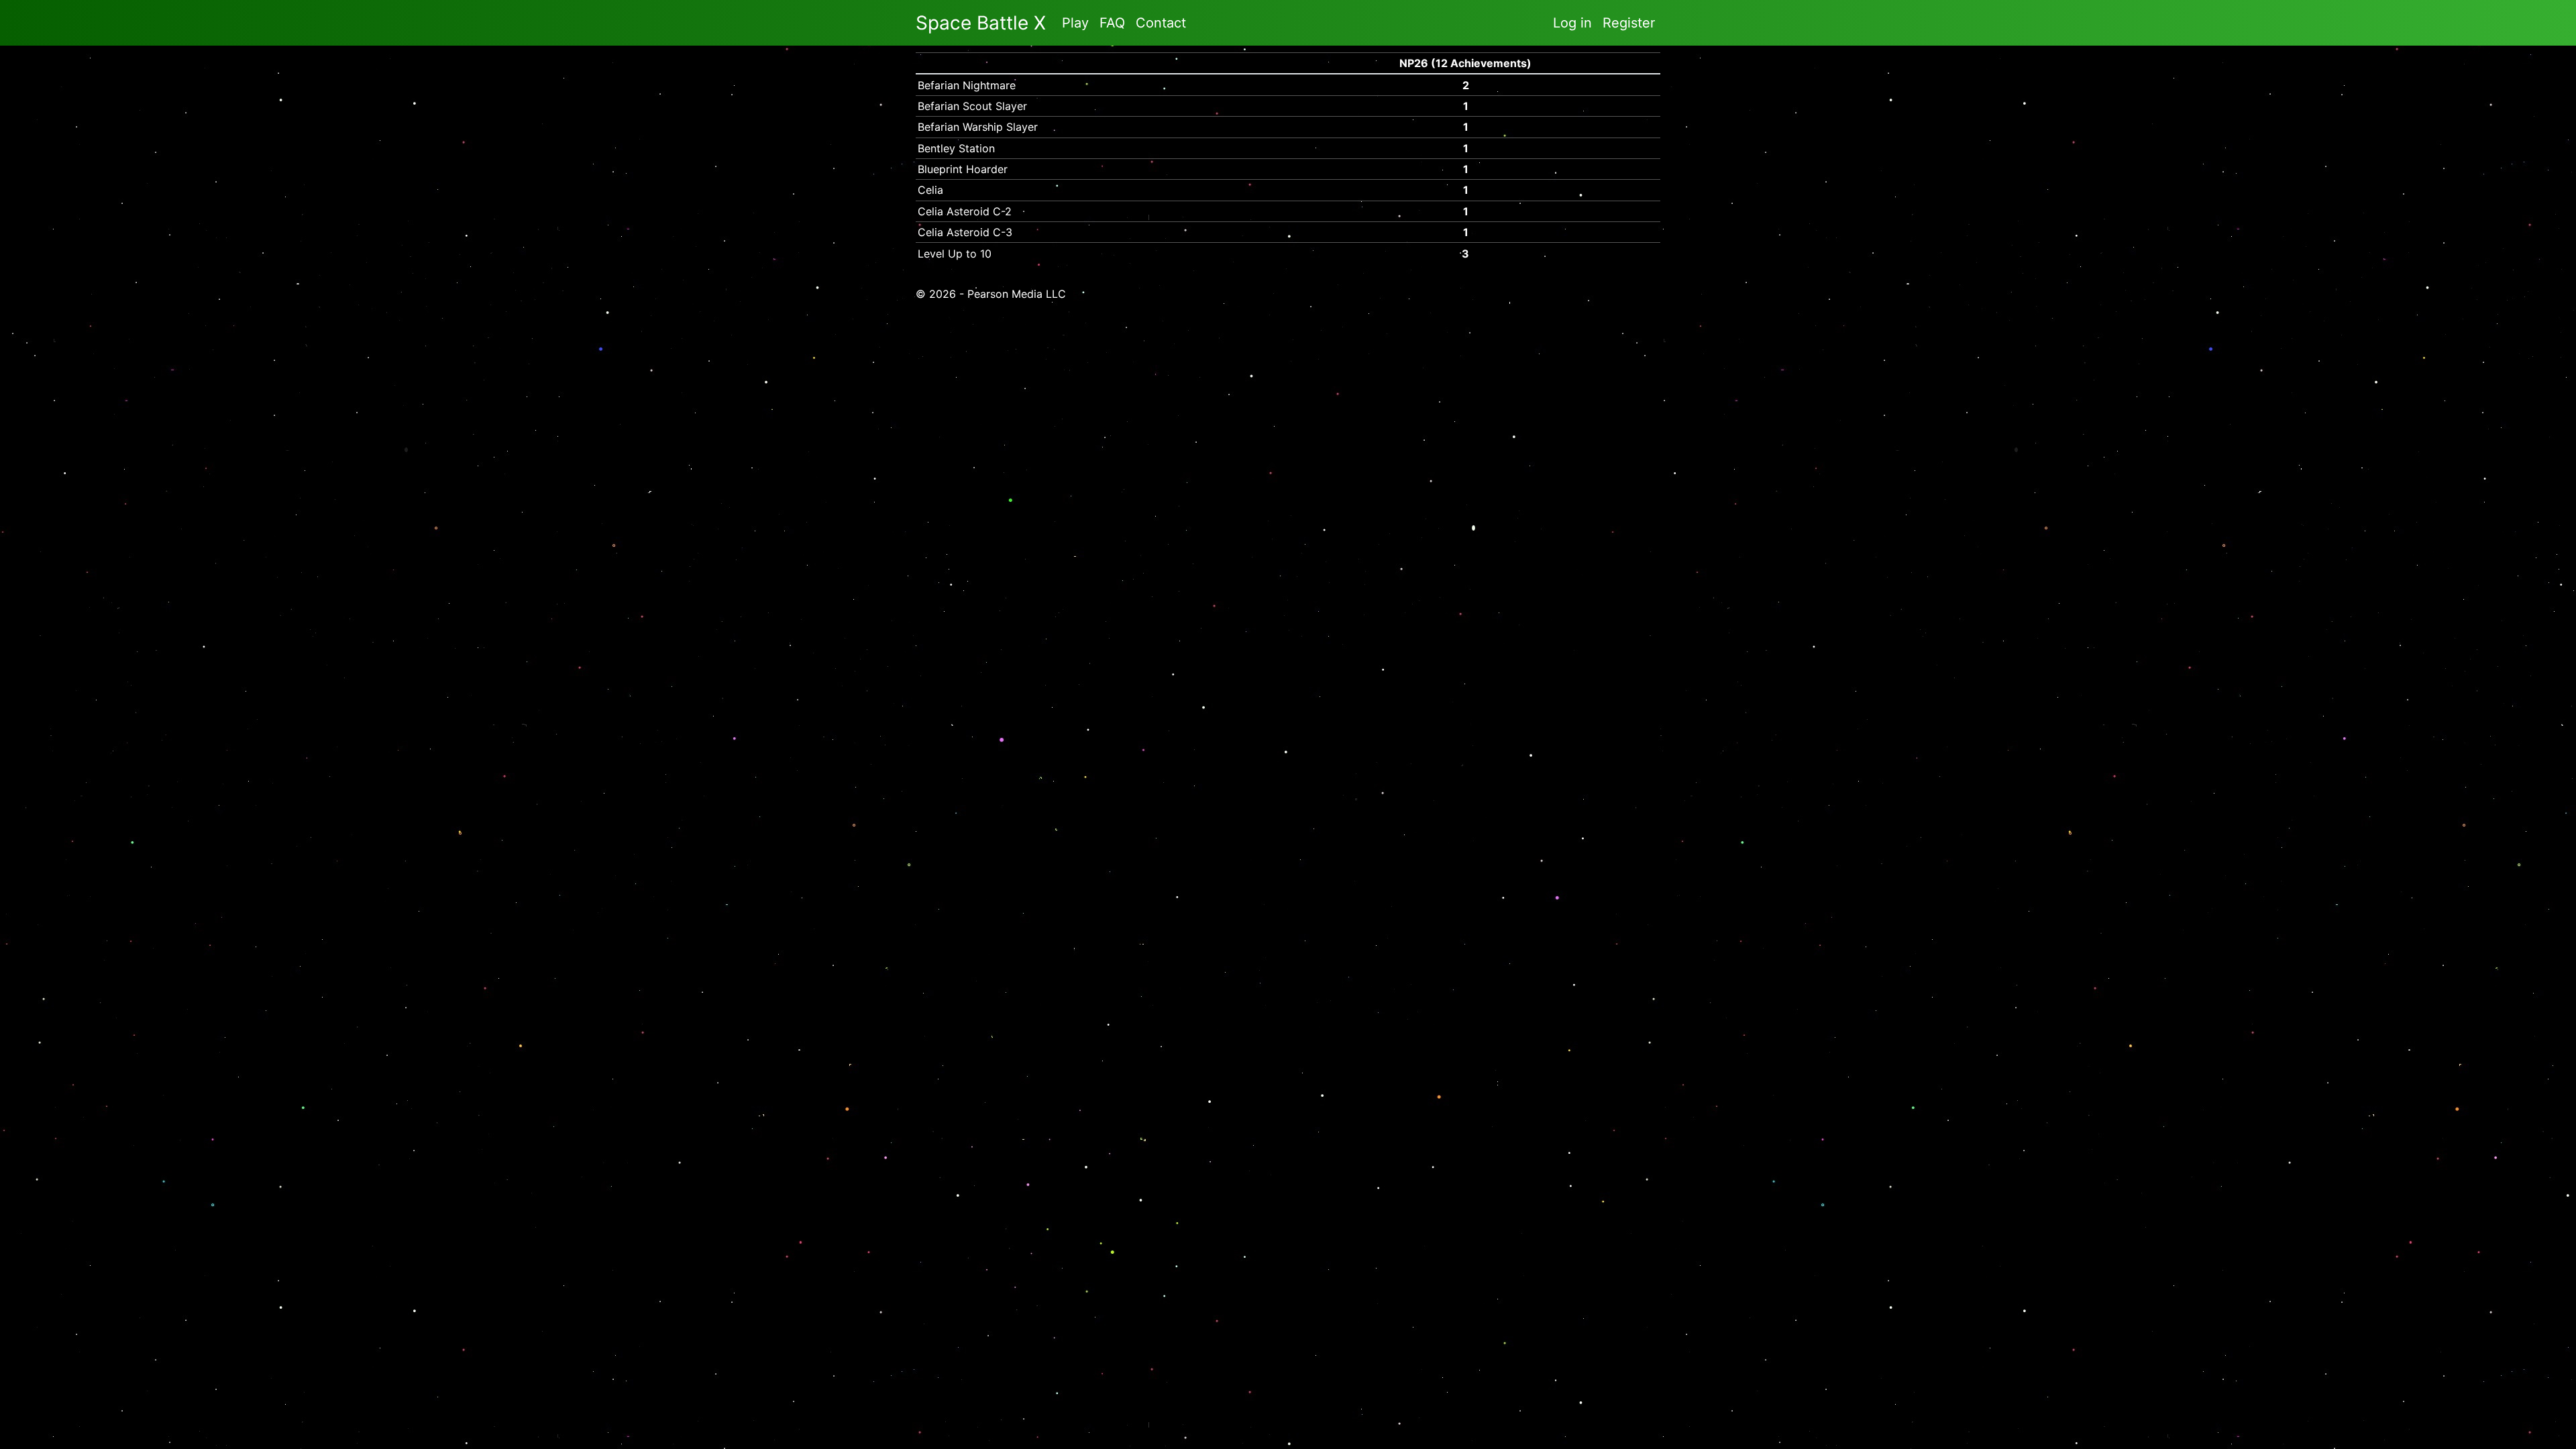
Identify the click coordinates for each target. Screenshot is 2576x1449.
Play (1075, 23)
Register (1629, 23)
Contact (1161, 23)
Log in (1572, 23)
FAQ (1112, 23)
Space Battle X (981, 23)
